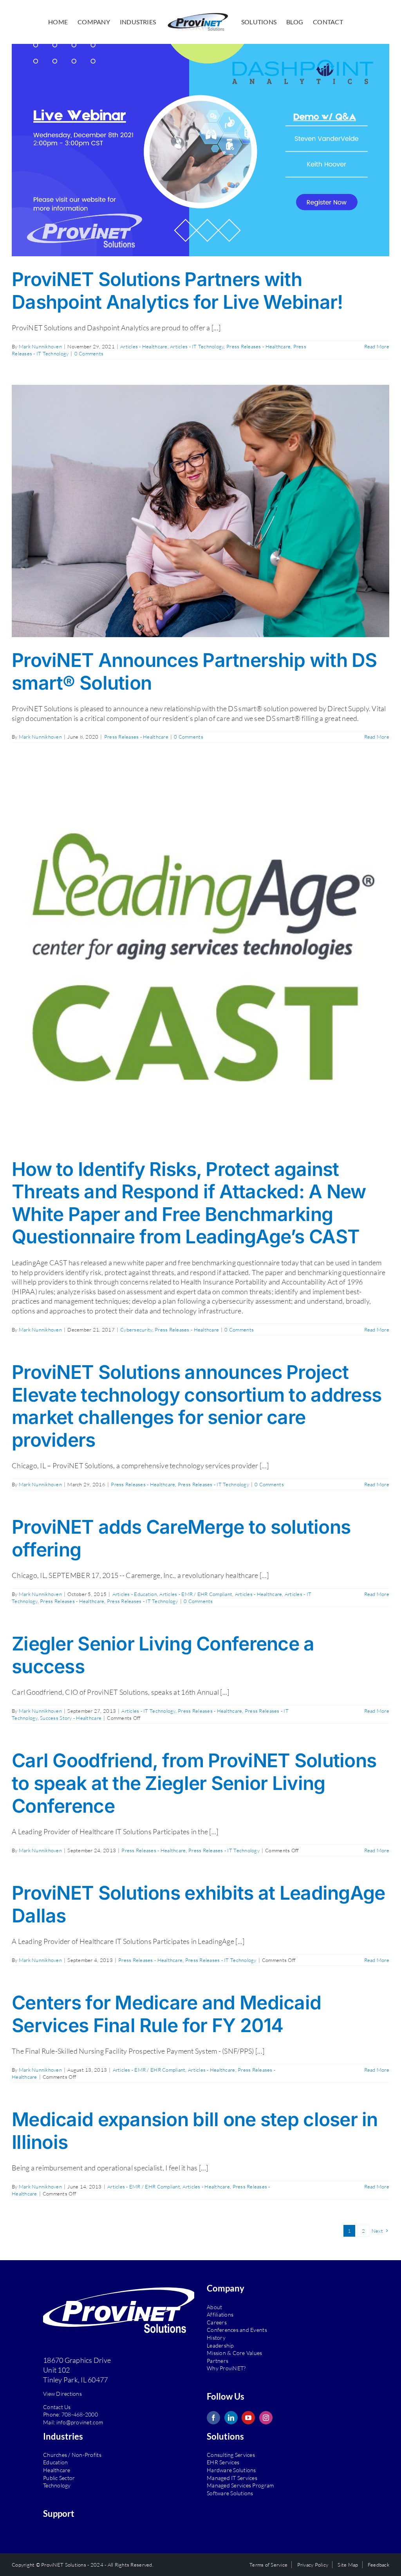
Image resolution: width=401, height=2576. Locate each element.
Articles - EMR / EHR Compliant (196, 1594)
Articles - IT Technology (197, 346)
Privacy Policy (313, 2565)
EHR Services (223, 2462)
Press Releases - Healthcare (258, 346)
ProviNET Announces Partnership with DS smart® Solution (194, 671)
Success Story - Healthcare (71, 1718)
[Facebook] (213, 2418)
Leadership (220, 2345)
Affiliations (220, 2314)
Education (55, 2462)
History (216, 2338)
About (214, 2307)
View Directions (62, 2394)
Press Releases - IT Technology (213, 1484)
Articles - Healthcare (144, 346)
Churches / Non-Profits (72, 2455)
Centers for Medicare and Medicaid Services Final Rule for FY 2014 (166, 2014)
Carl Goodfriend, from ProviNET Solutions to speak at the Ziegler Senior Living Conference (194, 1783)
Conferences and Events (237, 2330)
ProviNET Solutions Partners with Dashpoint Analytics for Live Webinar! (177, 291)
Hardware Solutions (231, 2470)
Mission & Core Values (235, 2353)
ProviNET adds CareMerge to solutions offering (181, 1538)
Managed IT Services (232, 2478)
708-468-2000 (80, 2414)
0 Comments (89, 353)
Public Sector (59, 2478)
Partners (218, 2361)
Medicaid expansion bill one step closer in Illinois (195, 2131)
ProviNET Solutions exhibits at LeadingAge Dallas (198, 1904)
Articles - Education (135, 1594)
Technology (57, 2485)
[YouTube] (248, 2418)
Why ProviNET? (226, 2368)
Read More (377, 346)
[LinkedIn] (231, 2418)
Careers (217, 2322)
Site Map (348, 2565)
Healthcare (57, 2470)
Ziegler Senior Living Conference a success (163, 1655)
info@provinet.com (80, 2422)
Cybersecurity (136, 1330)
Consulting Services (231, 2455)
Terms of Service (268, 2565)
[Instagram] (266, 2418)
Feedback (378, 2565)
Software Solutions (230, 2493)
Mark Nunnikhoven (40, 346)
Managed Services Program (240, 2485)
